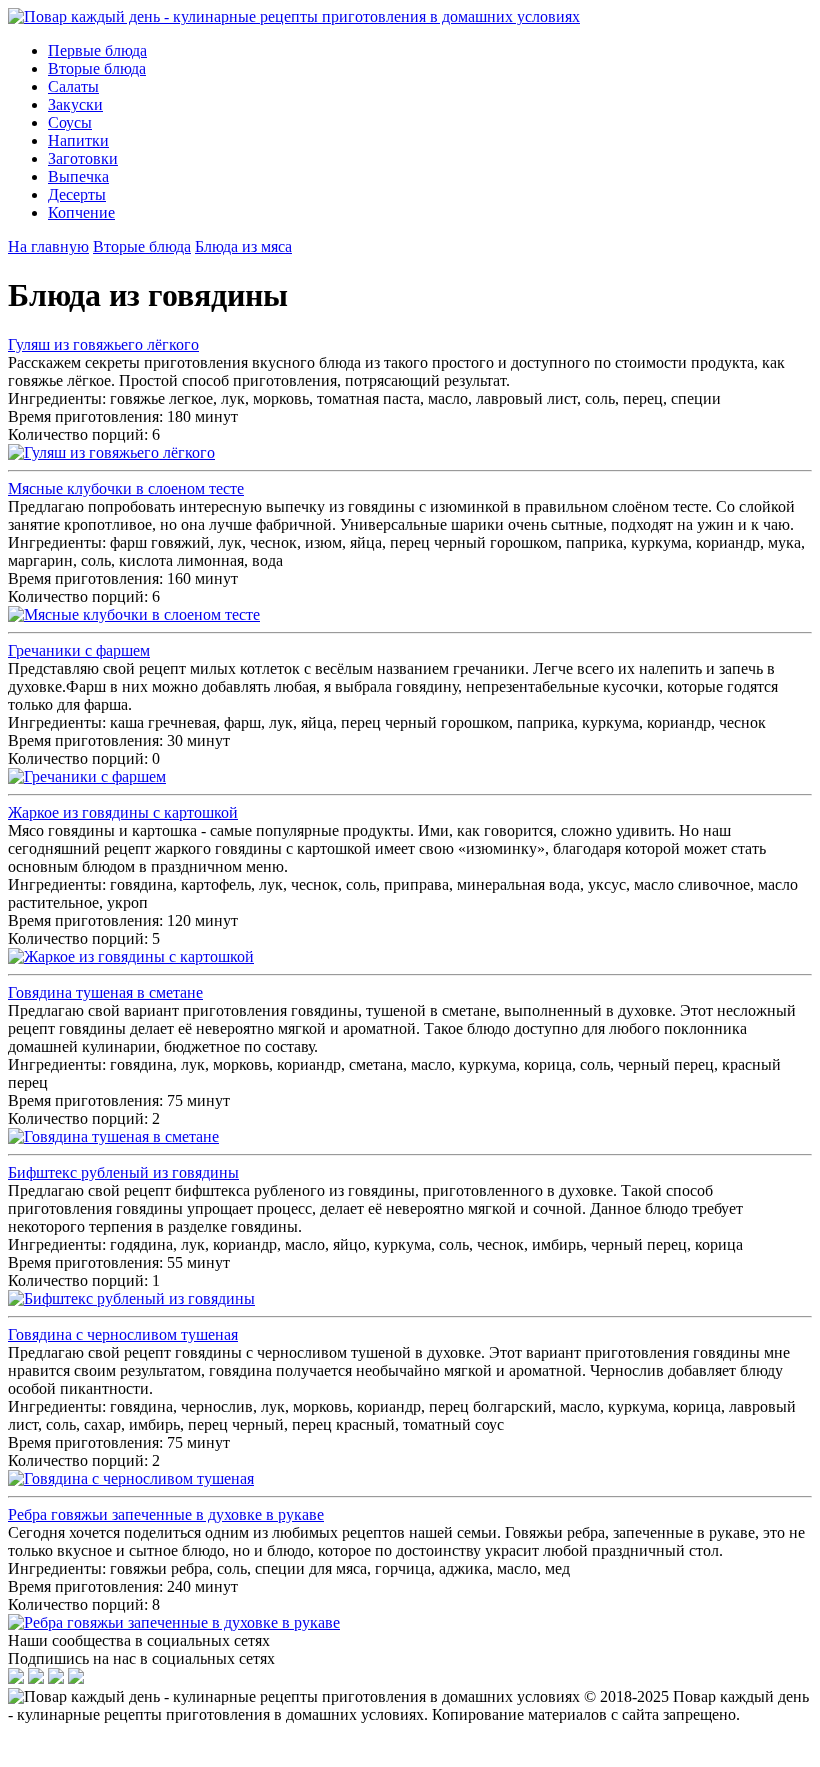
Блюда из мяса (243, 246)
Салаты (73, 86)
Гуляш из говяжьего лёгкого (103, 344)
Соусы (70, 122)
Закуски (75, 104)
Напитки (78, 140)
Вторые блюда (97, 68)
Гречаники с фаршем (79, 650)
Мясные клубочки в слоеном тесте (126, 488)
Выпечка (78, 176)
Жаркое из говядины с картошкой (123, 812)
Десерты (77, 194)
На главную (48, 246)
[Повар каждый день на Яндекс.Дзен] (16, 1678)
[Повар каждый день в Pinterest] (76, 1678)
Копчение (81, 212)
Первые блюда (97, 50)
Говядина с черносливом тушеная (123, 1334)
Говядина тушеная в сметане (105, 992)
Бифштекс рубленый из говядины (123, 1172)
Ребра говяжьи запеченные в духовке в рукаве (166, 1514)
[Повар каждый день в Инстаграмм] (56, 1678)
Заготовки (83, 158)
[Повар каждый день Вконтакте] (36, 1678)
